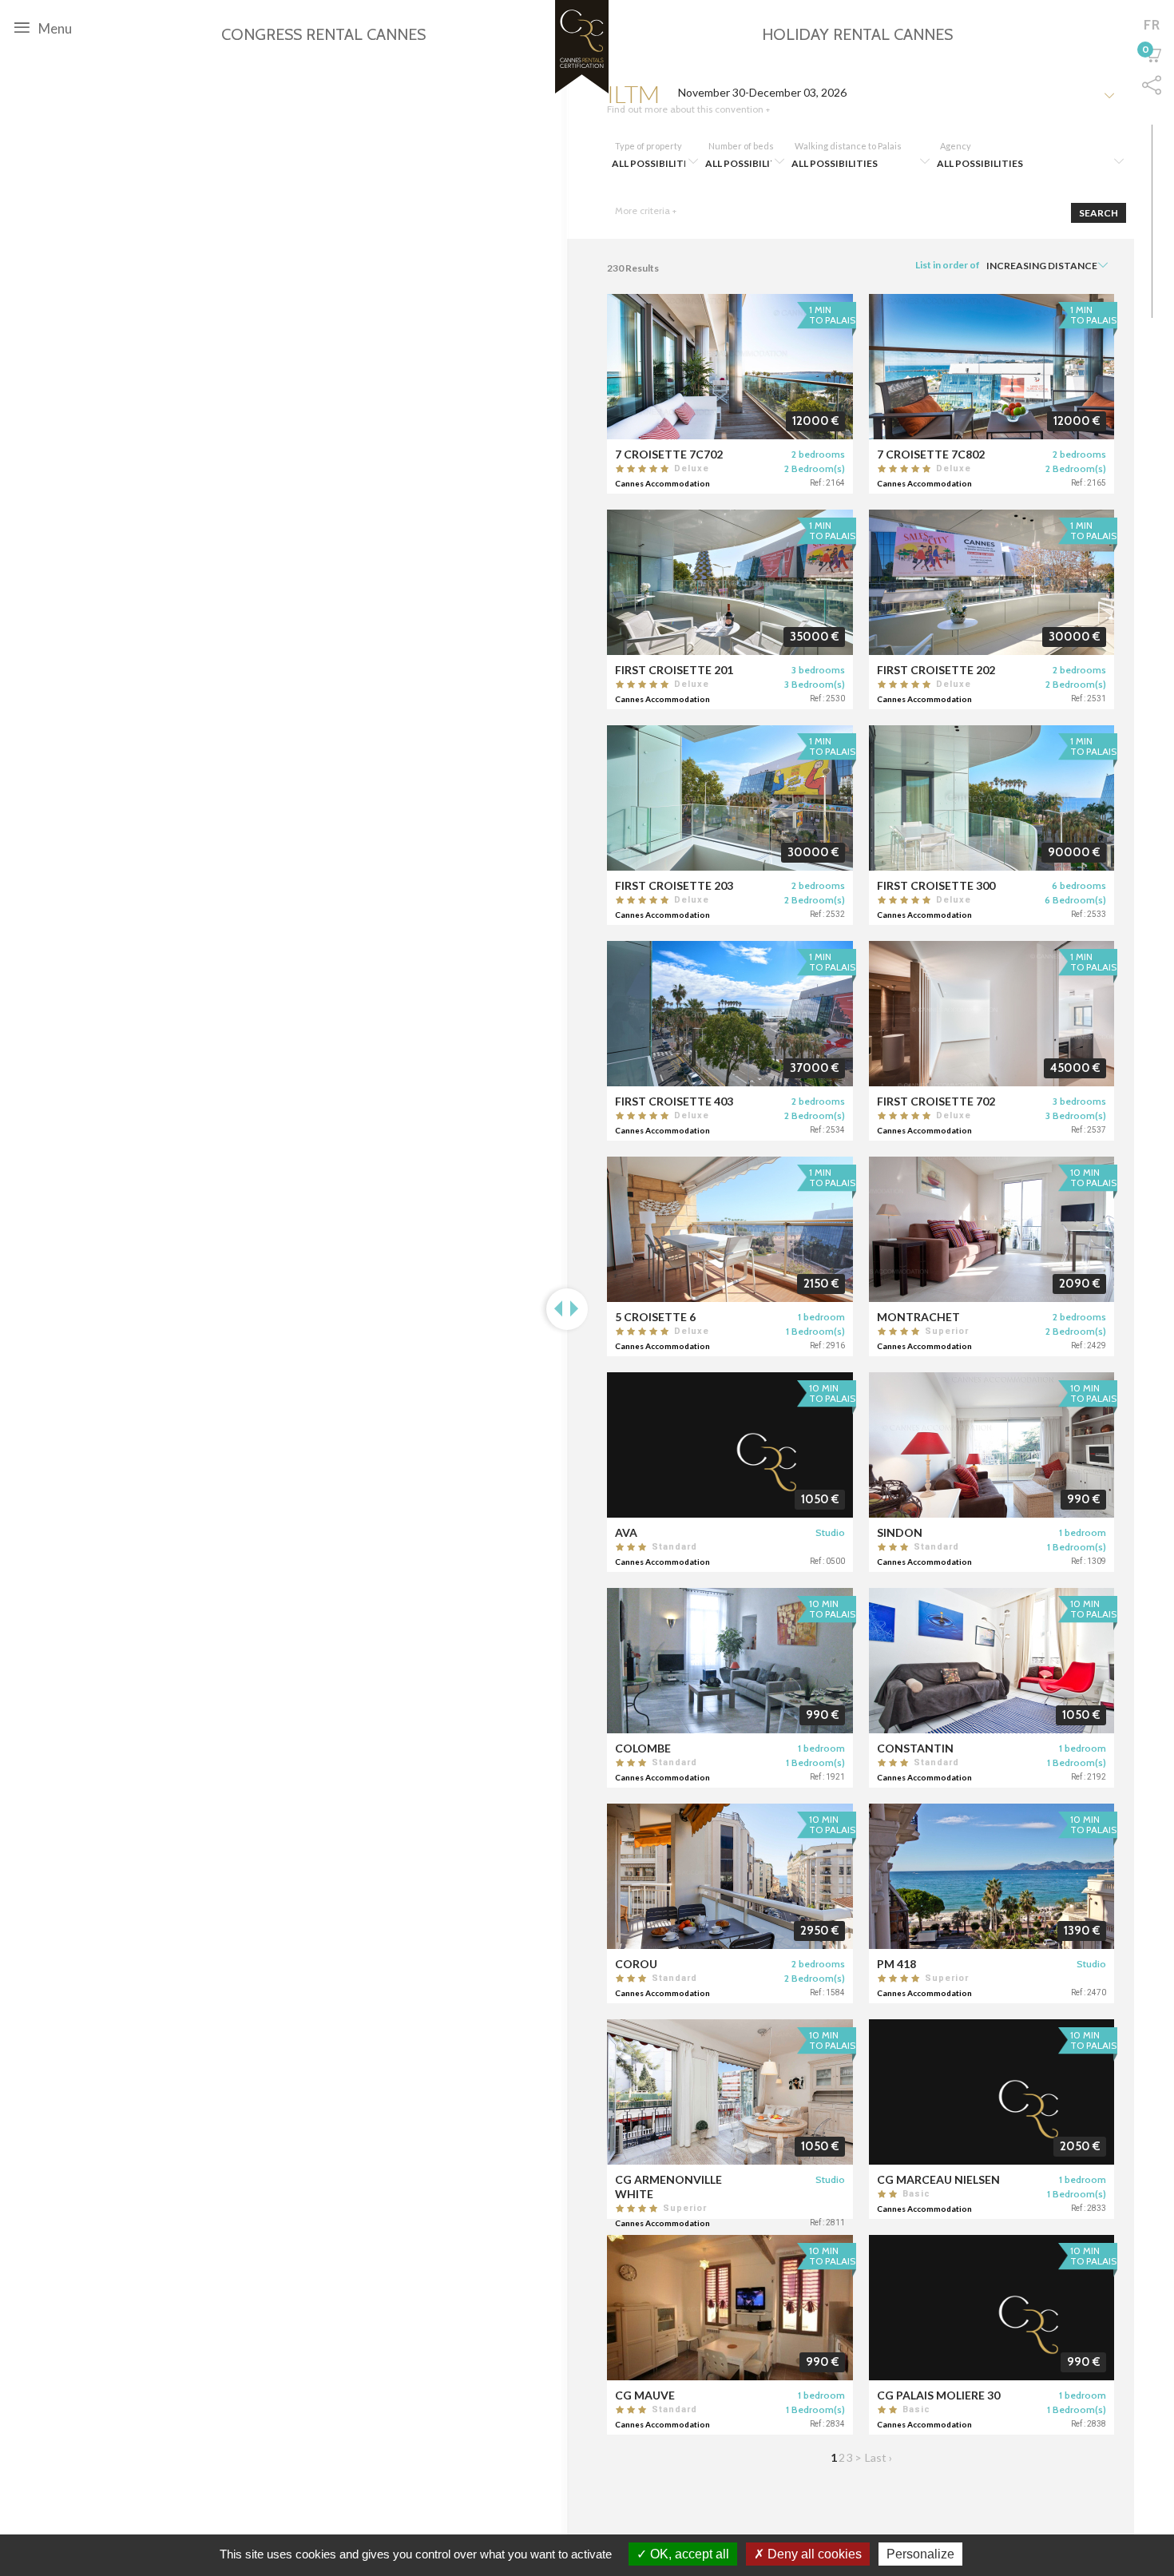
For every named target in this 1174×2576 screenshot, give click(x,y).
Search (1099, 213)
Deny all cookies (813, 2554)
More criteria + (646, 210)
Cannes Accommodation (662, 483)
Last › (879, 2457)
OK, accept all (688, 2554)
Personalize (920, 2554)
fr (1152, 25)
